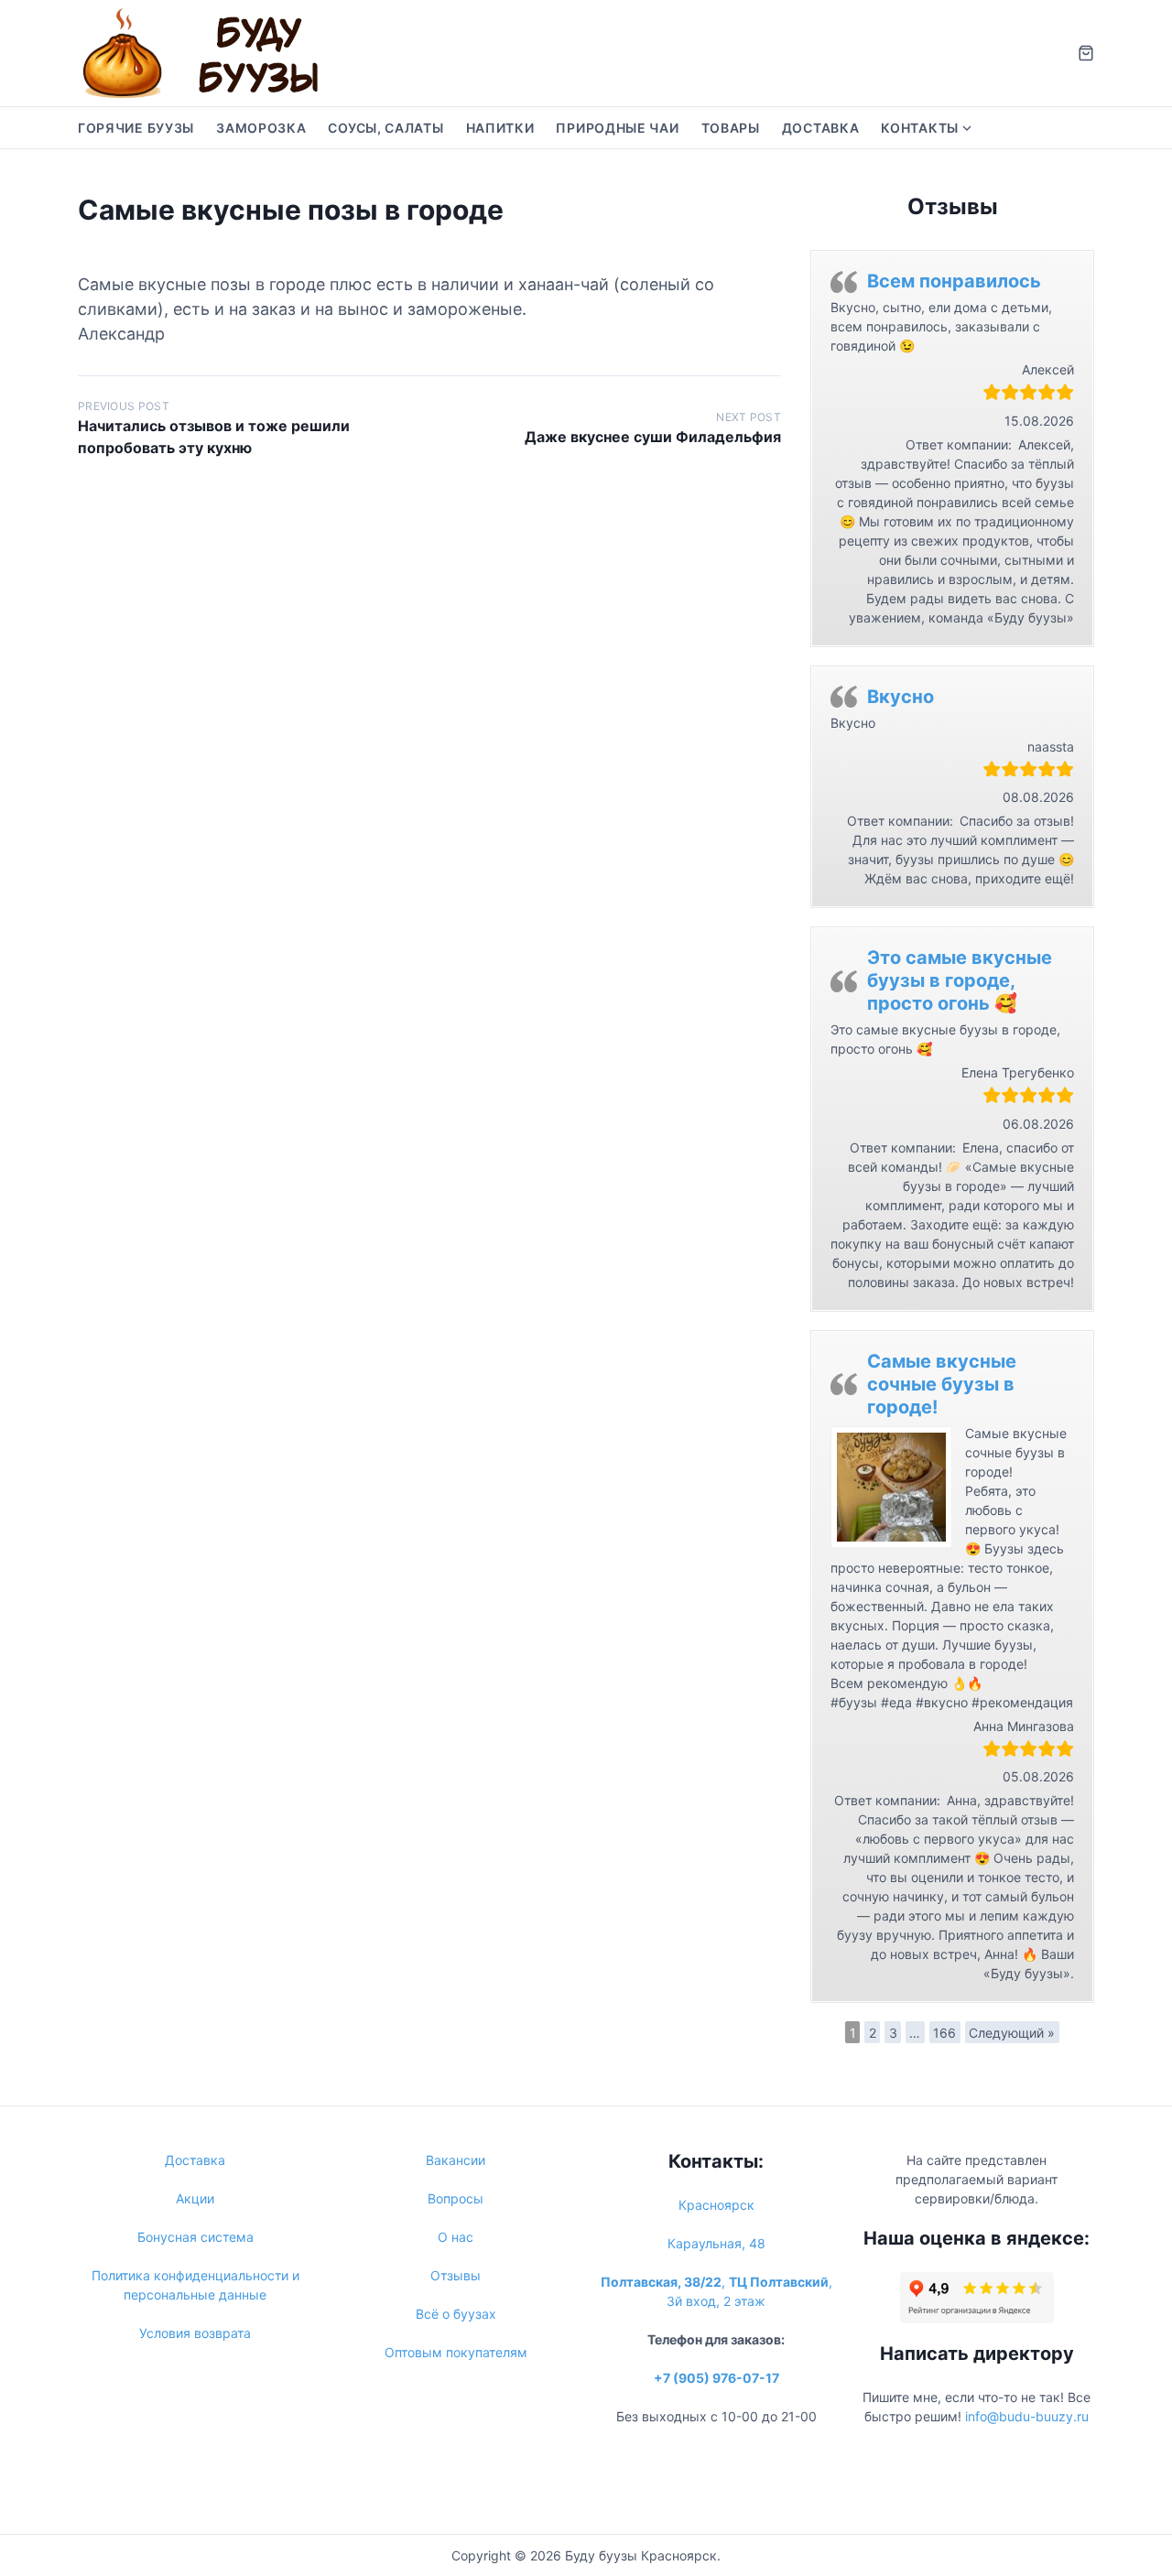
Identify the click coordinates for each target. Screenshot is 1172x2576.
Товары (731, 128)
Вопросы (456, 2198)
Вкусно (901, 697)
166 (944, 2033)
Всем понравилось (954, 281)
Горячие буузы (136, 128)
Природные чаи (617, 128)
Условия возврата (195, 2333)
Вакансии (456, 2160)
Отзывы (456, 2275)
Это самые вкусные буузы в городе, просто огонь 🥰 (960, 980)
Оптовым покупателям (456, 2352)
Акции (195, 2198)
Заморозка (261, 128)
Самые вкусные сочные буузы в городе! (942, 1384)
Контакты (920, 128)
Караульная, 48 (716, 2243)
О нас (456, 2237)
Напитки (500, 128)
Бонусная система (195, 2237)
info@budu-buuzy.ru (1027, 2416)
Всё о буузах (456, 2314)
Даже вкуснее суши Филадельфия (653, 437)
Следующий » (1012, 2033)
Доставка (821, 128)
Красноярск (716, 2205)
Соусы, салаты (385, 128)
